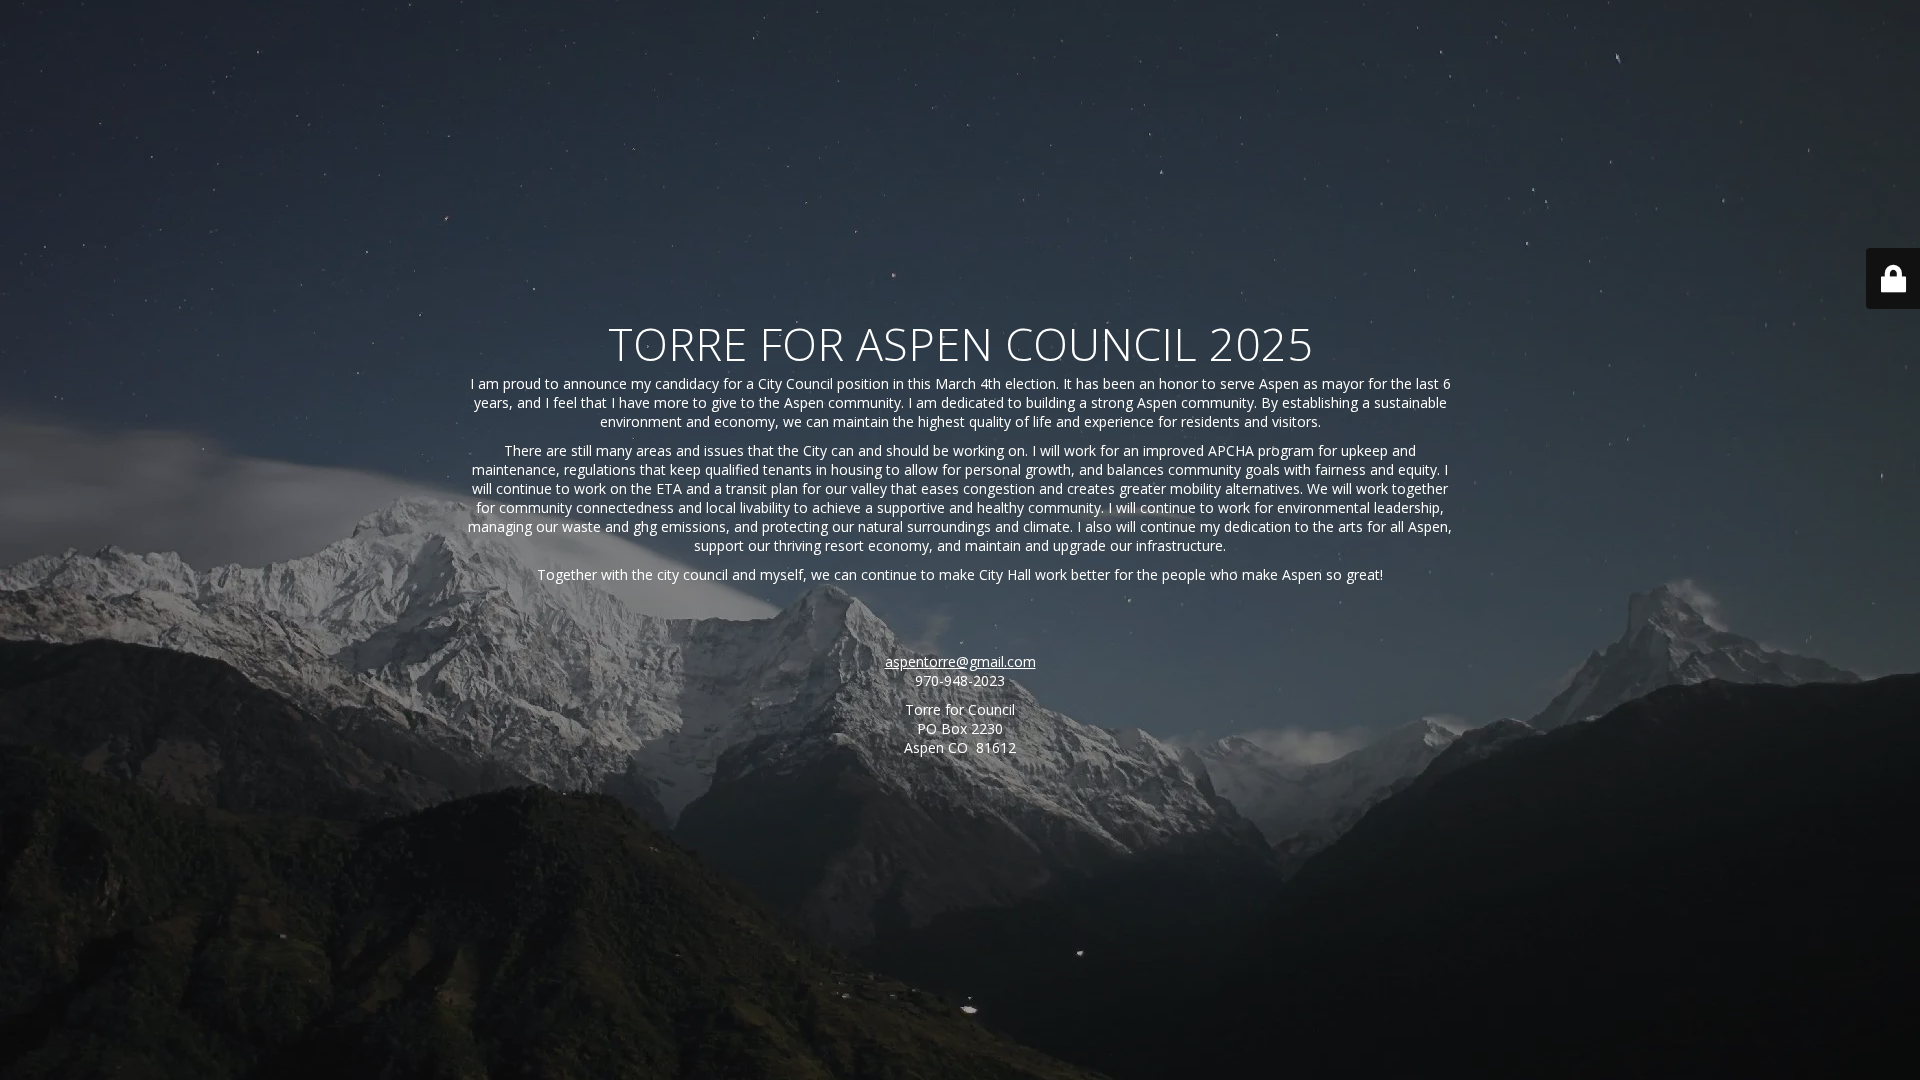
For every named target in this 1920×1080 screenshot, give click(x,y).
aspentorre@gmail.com (960, 661)
